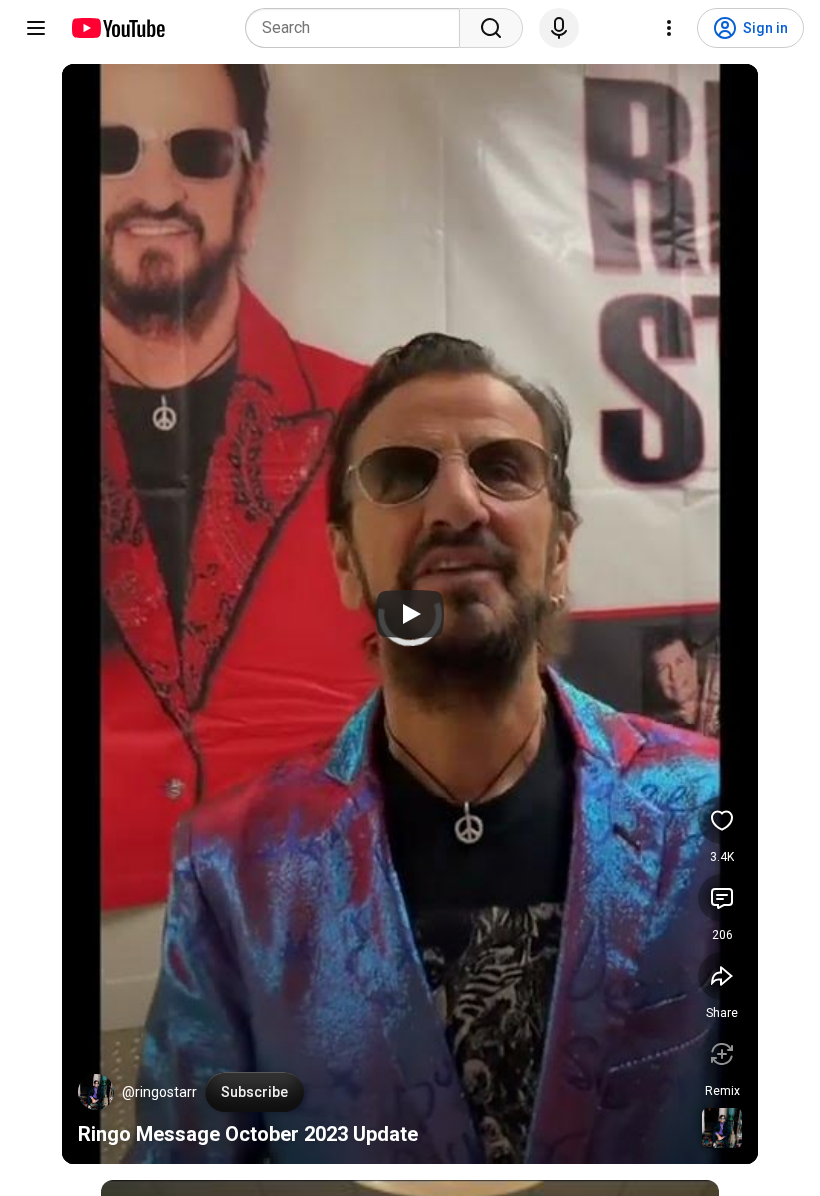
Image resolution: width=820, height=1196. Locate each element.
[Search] (491, 28)
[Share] (722, 976)
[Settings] (669, 28)
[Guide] (36, 28)
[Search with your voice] (559, 28)
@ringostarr (159, 1092)
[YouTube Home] (117, 28)
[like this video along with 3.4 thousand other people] (722, 820)
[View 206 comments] (722, 898)
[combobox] (358, 28)
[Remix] (722, 1054)
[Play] (410, 614)
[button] (96, 1092)
